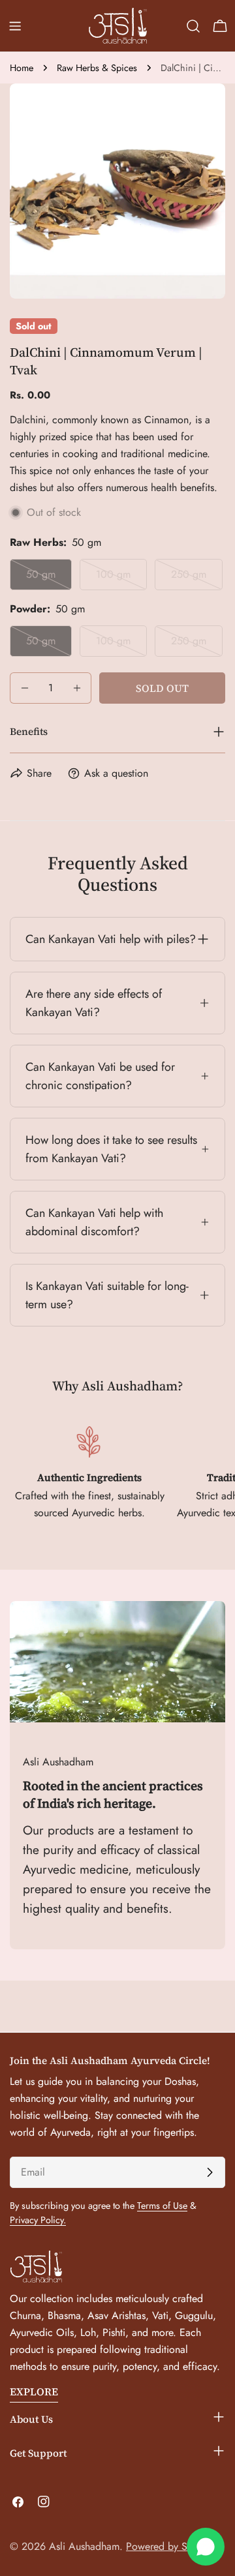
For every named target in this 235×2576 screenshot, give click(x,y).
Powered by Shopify (170, 2546)
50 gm (49, 578)
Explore (34, 2391)
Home (22, 68)
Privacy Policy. (38, 2220)
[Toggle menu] (15, 26)
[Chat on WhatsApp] (206, 2547)
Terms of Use (162, 2206)
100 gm (121, 578)
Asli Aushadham (84, 2546)
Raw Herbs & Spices (97, 68)
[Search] (193, 26)
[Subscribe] (210, 2172)
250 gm (197, 578)
